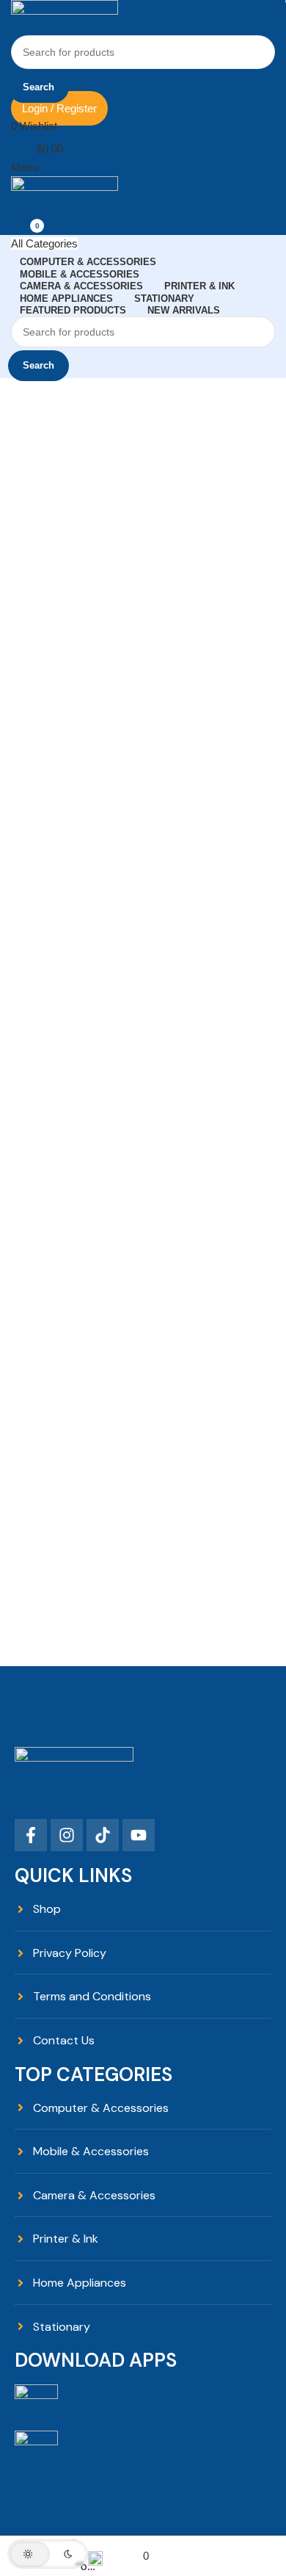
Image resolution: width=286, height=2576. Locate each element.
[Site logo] (65, 17)
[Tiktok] (103, 1835)
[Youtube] (139, 1835)
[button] (48, 2554)
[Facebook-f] (31, 1835)
